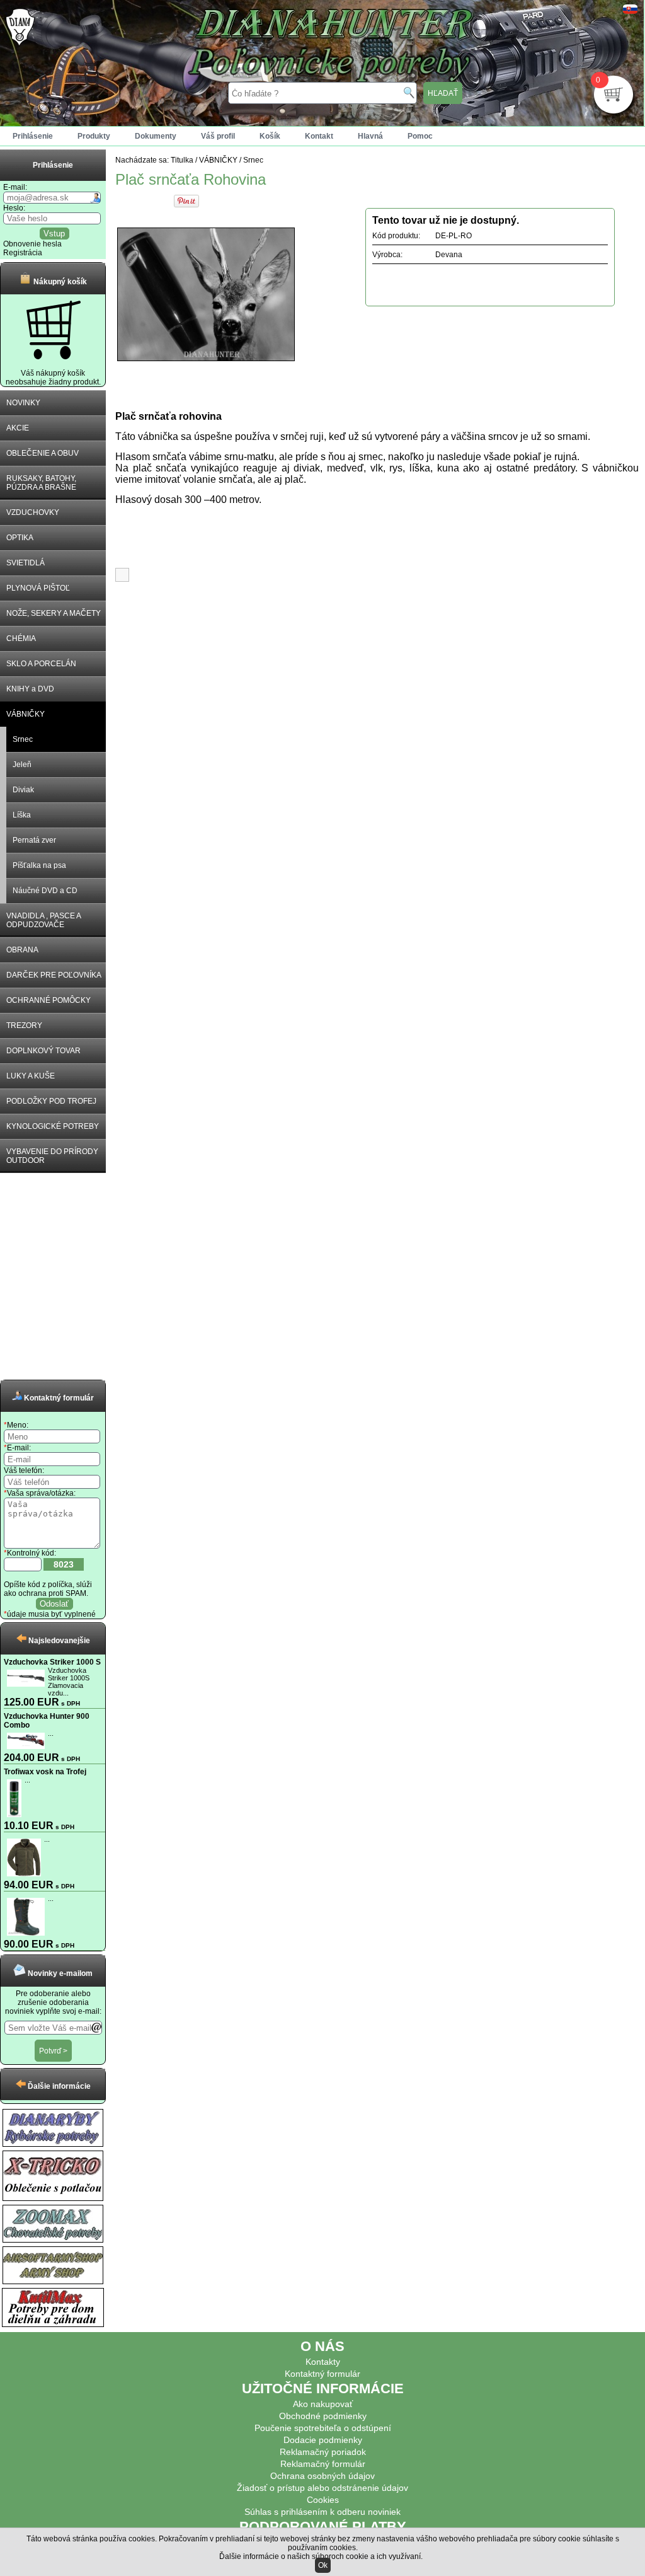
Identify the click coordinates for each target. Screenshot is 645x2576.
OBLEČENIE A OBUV (43, 453)
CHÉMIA (21, 638)
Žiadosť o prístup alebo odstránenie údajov (322, 2488)
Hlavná (370, 136)
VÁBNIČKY (26, 714)
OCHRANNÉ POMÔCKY (49, 1000)
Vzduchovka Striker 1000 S (52, 1662)
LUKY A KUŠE (31, 1076)
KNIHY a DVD (30, 689)
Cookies (323, 2500)
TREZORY (24, 1025)
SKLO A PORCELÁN (41, 664)
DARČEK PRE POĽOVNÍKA (54, 975)
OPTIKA (20, 538)
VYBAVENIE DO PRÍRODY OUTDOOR (52, 1156)
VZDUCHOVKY (33, 512)
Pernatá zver (34, 840)
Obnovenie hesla (32, 244)
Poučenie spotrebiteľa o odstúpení (323, 2428)
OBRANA (22, 950)
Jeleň (22, 765)
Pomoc (420, 136)
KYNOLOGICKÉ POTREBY (53, 1126)
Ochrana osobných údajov (322, 2476)
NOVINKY (23, 403)
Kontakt (319, 136)
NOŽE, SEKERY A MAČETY (54, 613)
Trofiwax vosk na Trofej (45, 1772)
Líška (22, 815)
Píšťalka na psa (39, 865)
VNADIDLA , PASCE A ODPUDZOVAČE (44, 920)
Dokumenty (156, 136)
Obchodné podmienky (323, 2416)
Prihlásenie (33, 136)
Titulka (182, 160)
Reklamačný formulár (323, 2464)
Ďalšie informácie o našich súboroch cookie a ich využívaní (320, 2556)
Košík (270, 136)
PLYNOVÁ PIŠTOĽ (38, 588)
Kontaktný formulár (322, 2374)
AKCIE (18, 428)
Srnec (23, 739)
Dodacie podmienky (323, 2440)
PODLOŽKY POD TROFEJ (51, 1101)
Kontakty (323, 2362)
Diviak (23, 790)
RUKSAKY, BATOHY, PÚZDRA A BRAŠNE (41, 483)
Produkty (94, 136)
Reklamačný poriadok (323, 2452)
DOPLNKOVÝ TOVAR (43, 1051)
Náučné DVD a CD (45, 891)
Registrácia (23, 253)
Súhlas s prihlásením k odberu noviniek (322, 2512)
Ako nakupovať (323, 2404)
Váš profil (218, 136)
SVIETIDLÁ (26, 563)
